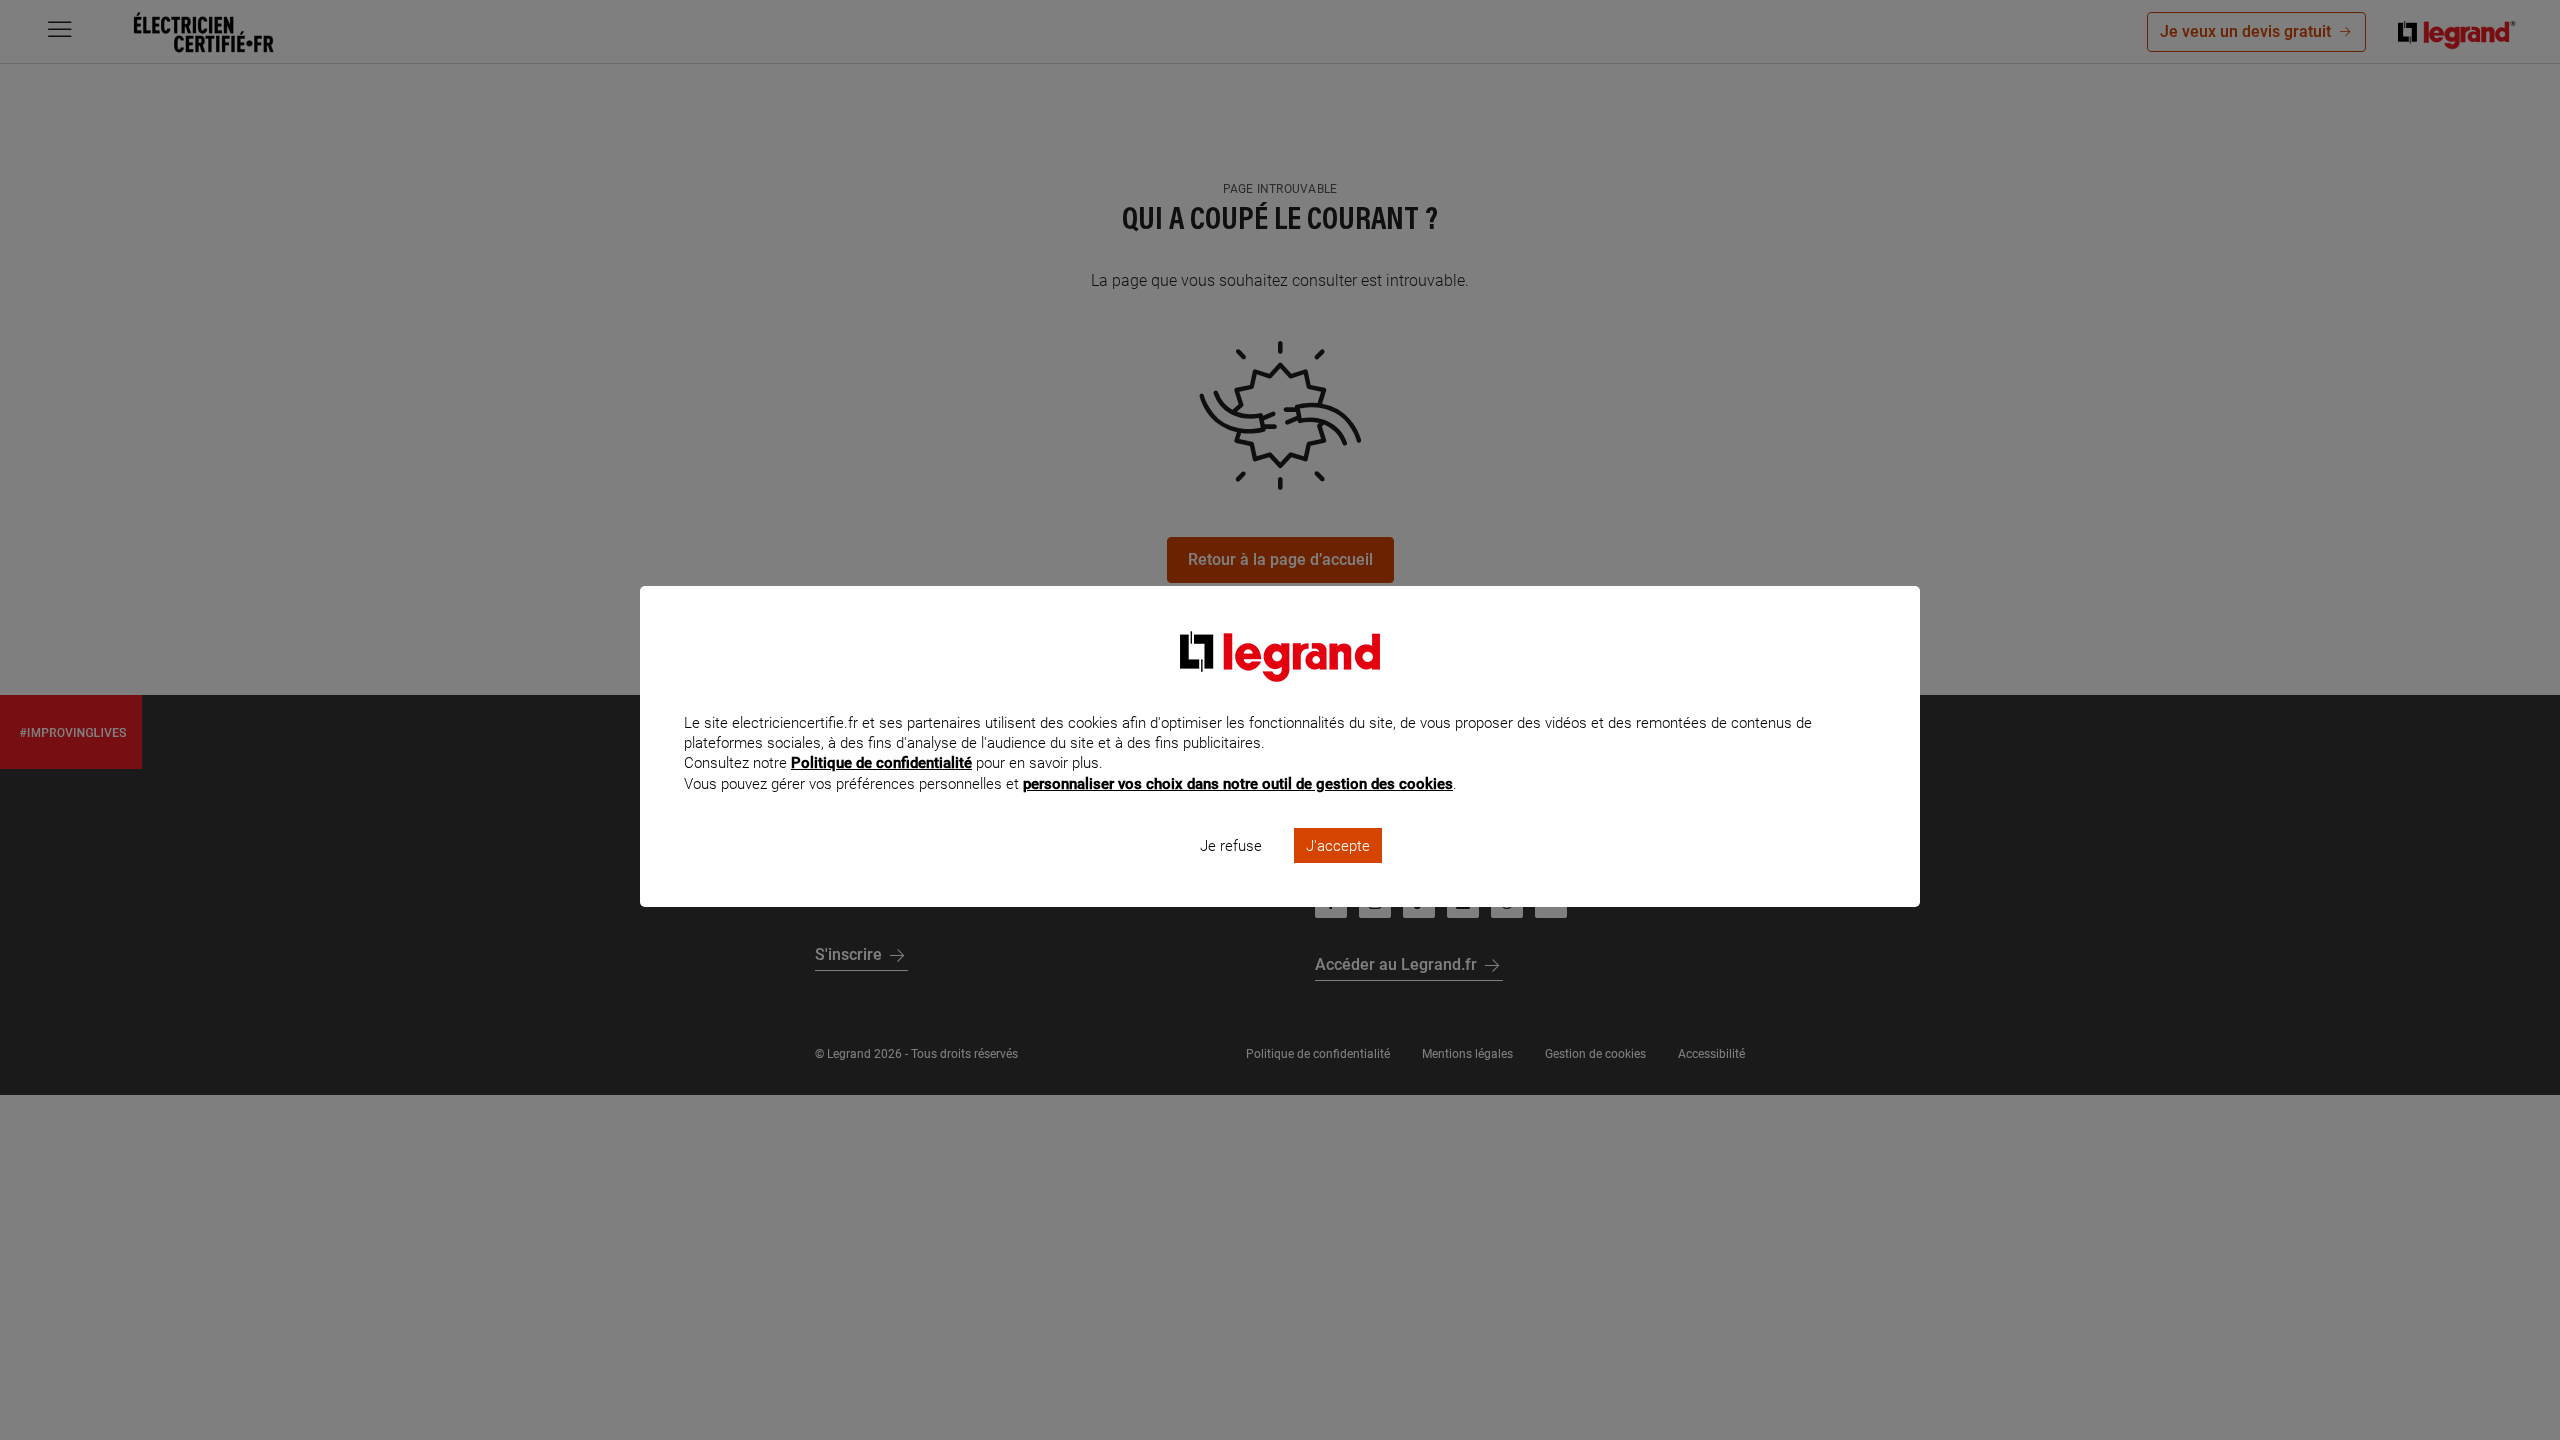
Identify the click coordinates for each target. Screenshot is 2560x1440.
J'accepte (1338, 846)
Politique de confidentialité (881, 763)
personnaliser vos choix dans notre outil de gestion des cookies (1238, 784)
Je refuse (1231, 846)
